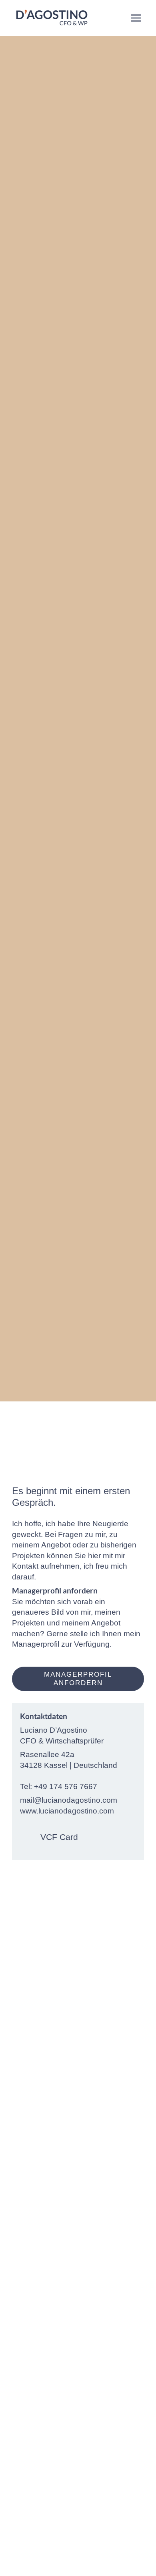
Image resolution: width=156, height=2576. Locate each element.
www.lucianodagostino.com (67, 1811)
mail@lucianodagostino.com (69, 1800)
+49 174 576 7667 (66, 1786)
